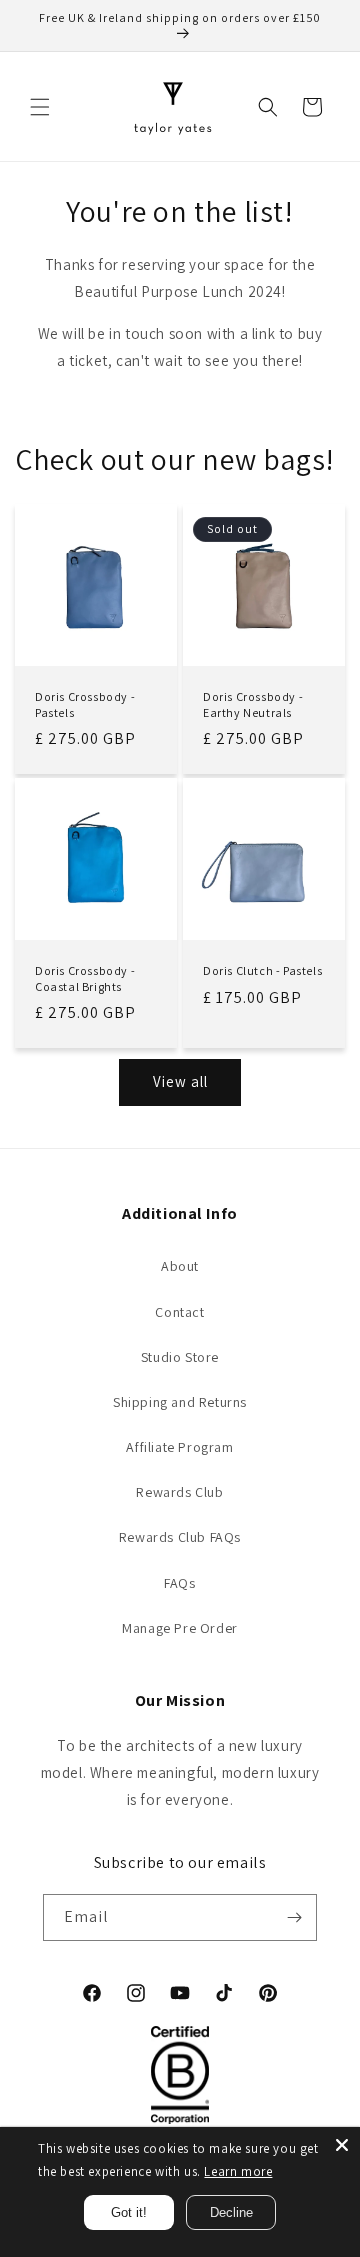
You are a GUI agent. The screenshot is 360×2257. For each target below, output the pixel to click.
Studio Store (180, 1357)
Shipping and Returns (180, 1402)
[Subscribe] (294, 1917)
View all (180, 1081)
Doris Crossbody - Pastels (85, 704)
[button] (40, 107)
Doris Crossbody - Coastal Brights (85, 978)
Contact (179, 1312)
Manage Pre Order (180, 1628)
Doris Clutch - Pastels (262, 970)
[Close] (342, 2145)
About (180, 1266)
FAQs (179, 1583)
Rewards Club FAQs (180, 1537)
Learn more (238, 2171)
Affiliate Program (179, 1447)
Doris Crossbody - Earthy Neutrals (253, 704)
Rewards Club (179, 1492)
